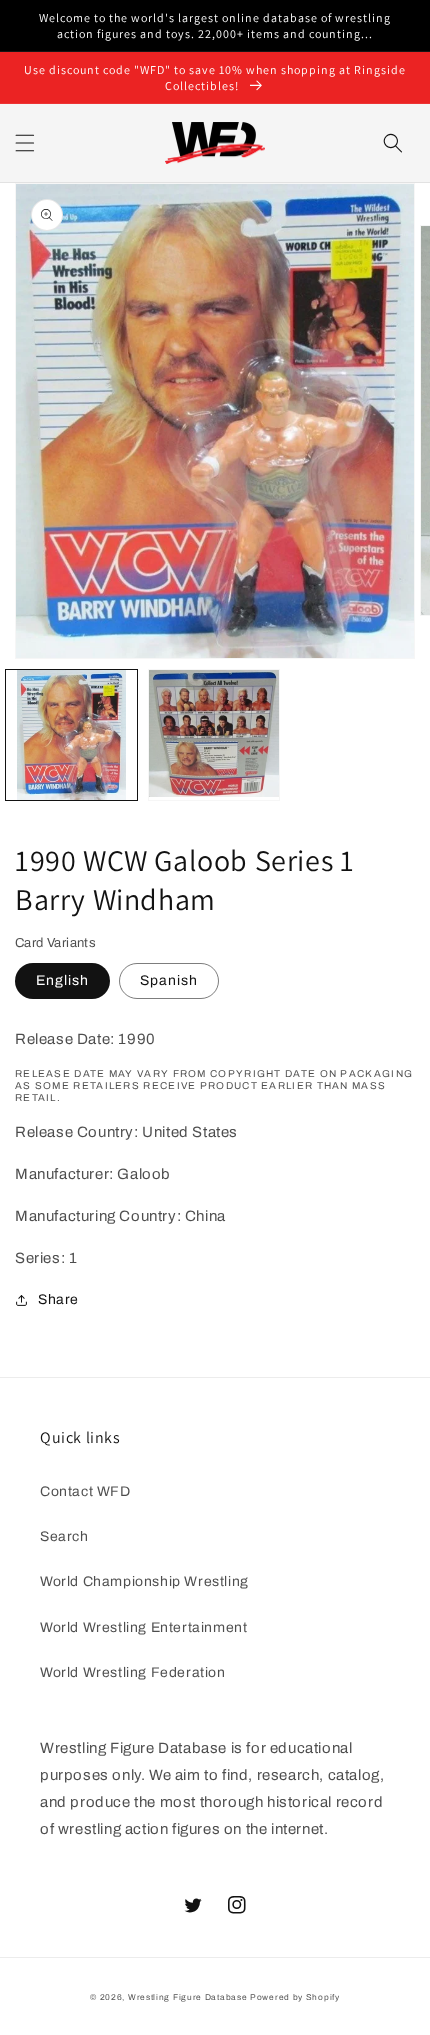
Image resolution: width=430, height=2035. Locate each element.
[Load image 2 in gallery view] (214, 735)
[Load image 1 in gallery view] (71, 735)
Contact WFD (85, 1491)
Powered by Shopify (295, 1997)
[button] (25, 143)
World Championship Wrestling (144, 1581)
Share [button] (58, 1299)
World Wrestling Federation (133, 1672)
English (62, 980)
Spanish (169, 980)
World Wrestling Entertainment (143, 1627)
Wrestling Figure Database (188, 1997)
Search (64, 1536)
